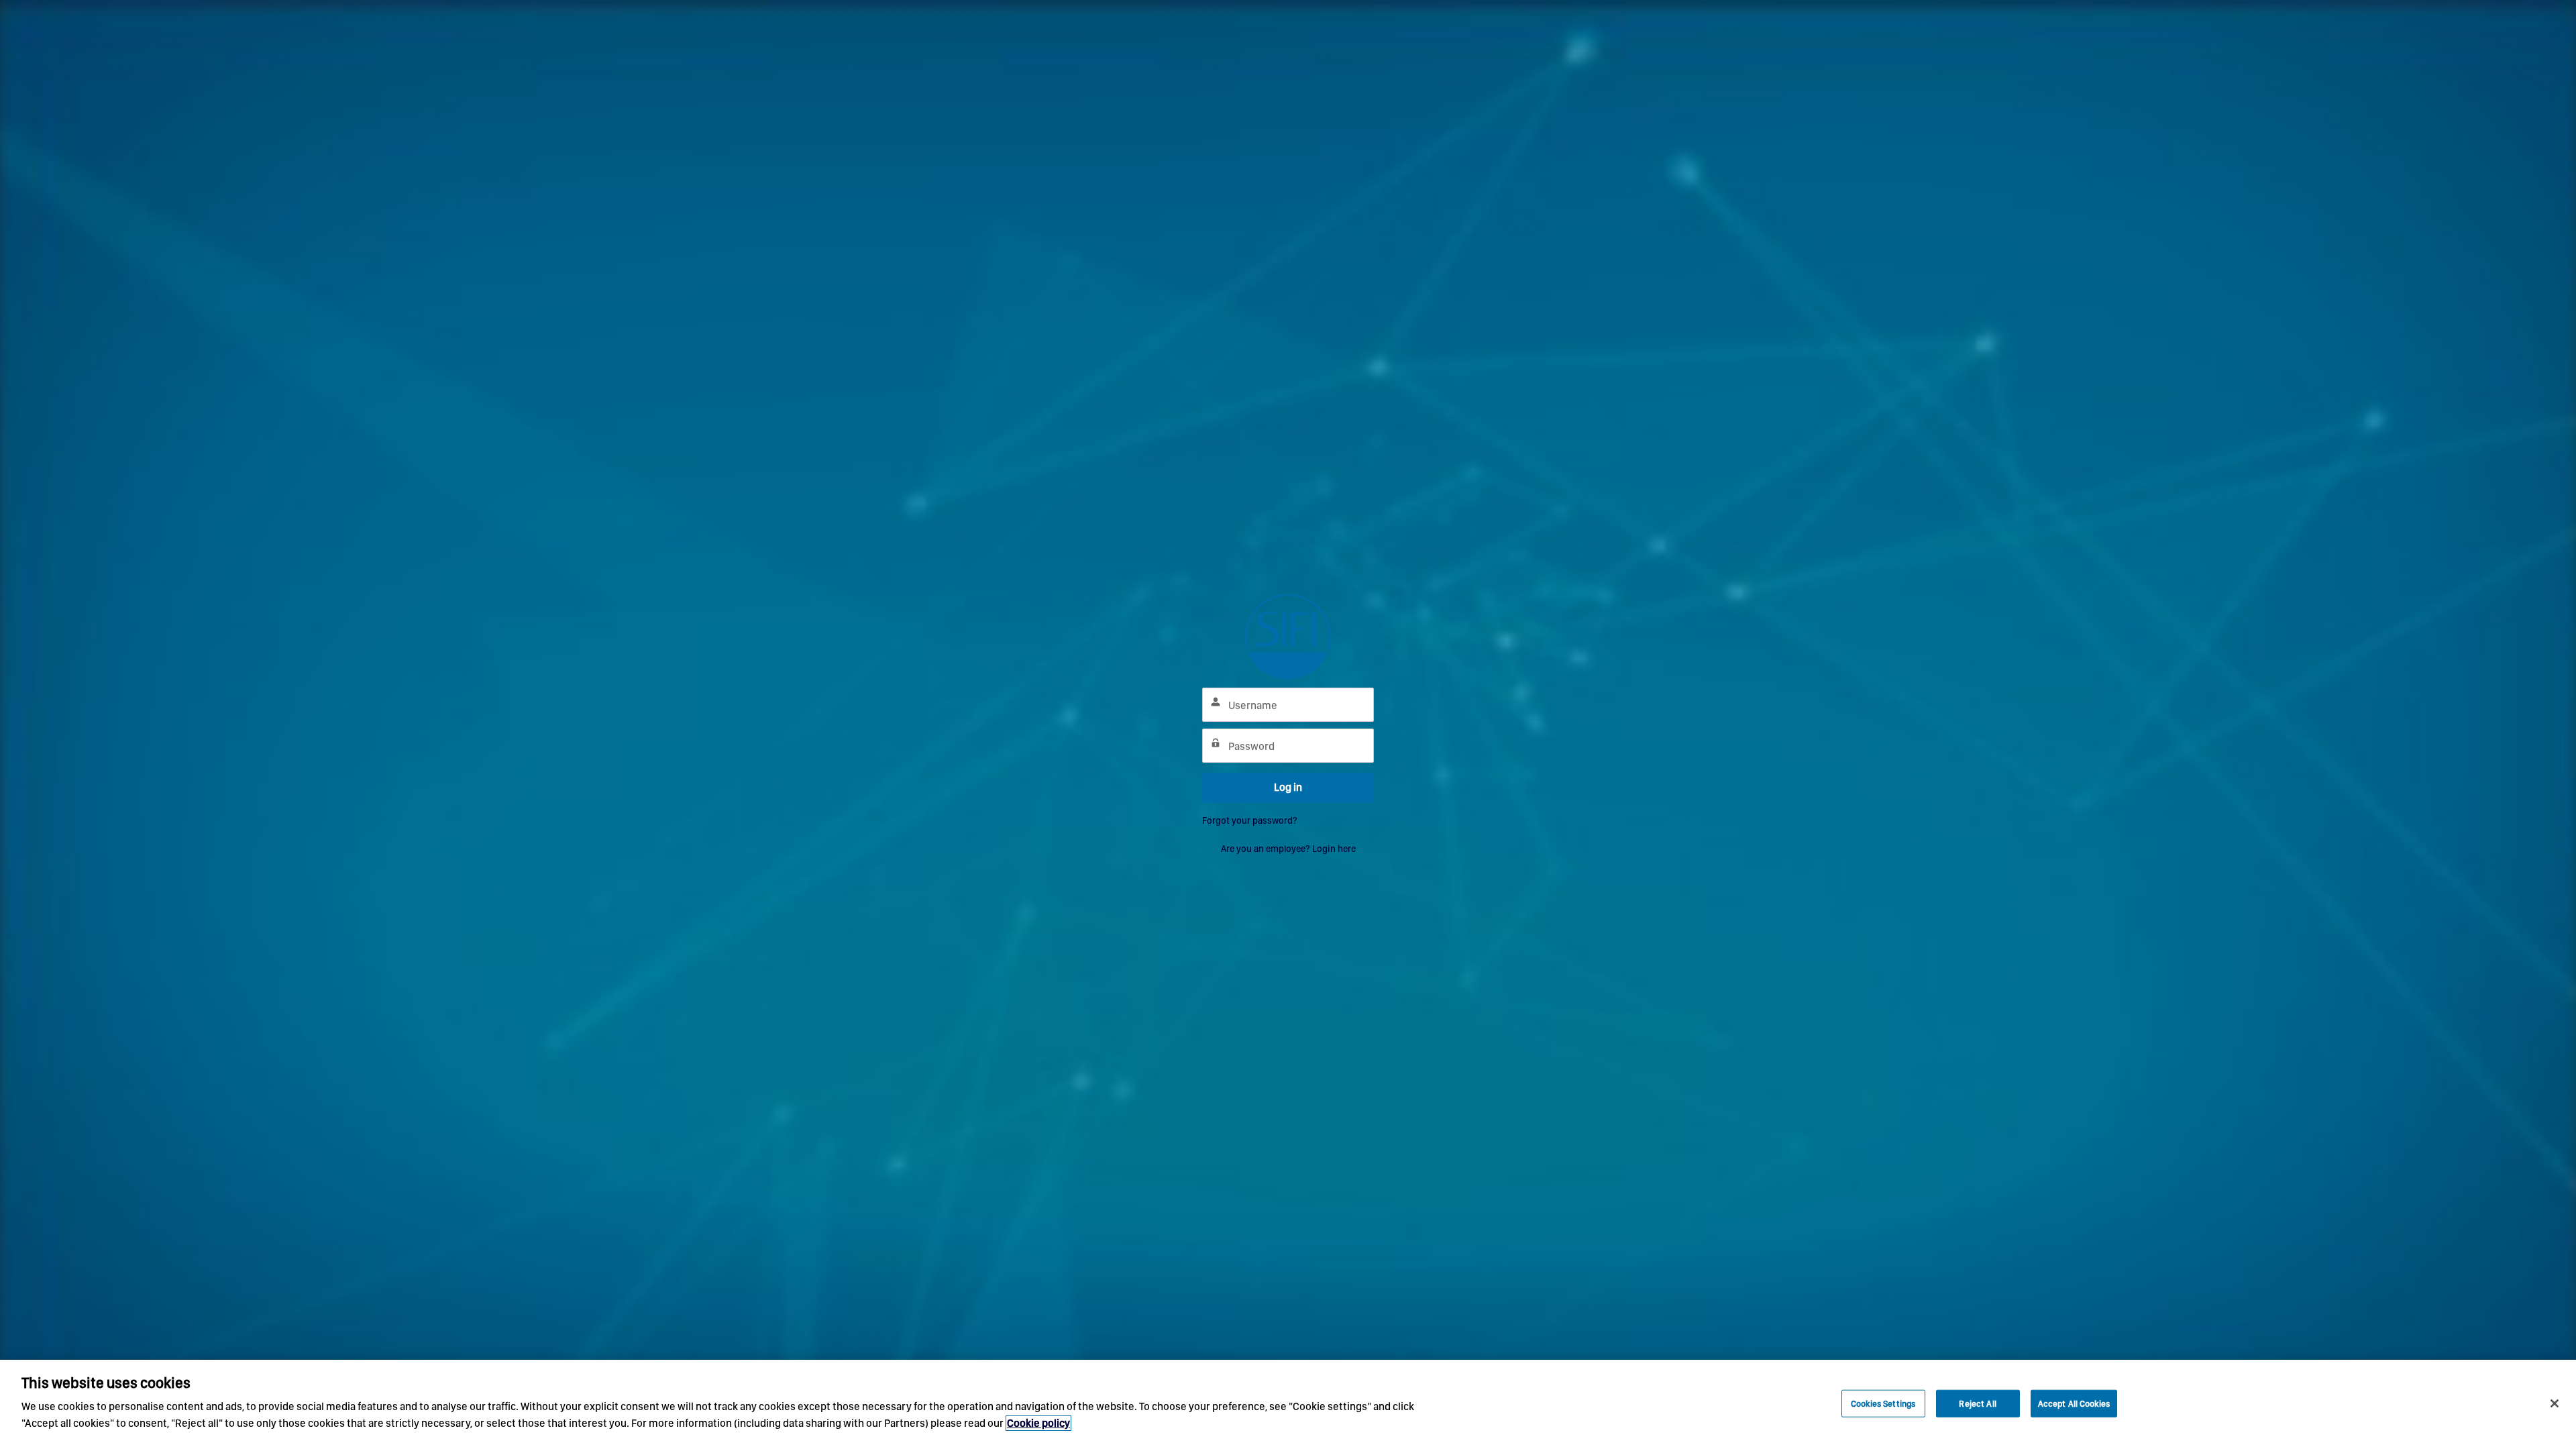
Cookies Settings (1883, 1403)
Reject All (1977, 1403)
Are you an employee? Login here (1288, 849)
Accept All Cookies (2074, 1403)
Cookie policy (1038, 1423)
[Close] (2555, 1403)
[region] (1288, 1404)
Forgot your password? (1250, 820)
